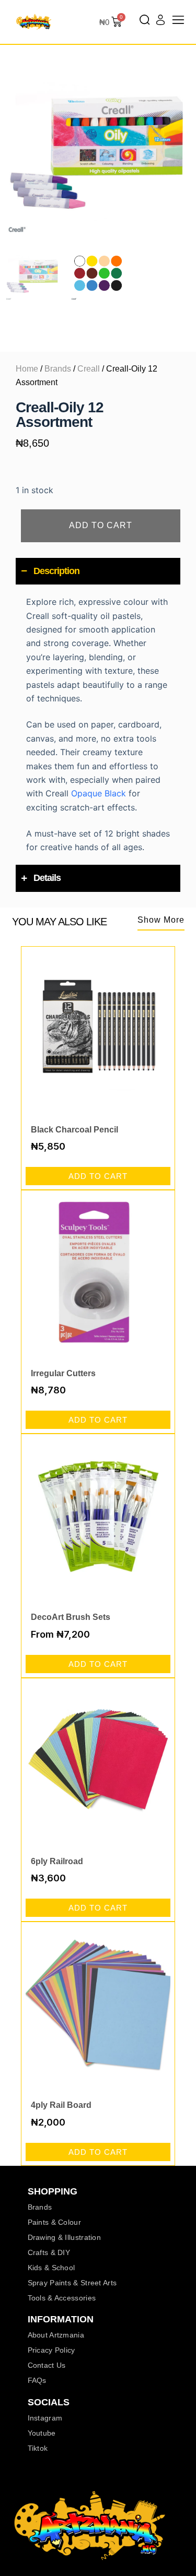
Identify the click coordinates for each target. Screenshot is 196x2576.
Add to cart (101, 525)
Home (27, 369)
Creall (89, 369)
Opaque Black (99, 793)
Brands (58, 369)
